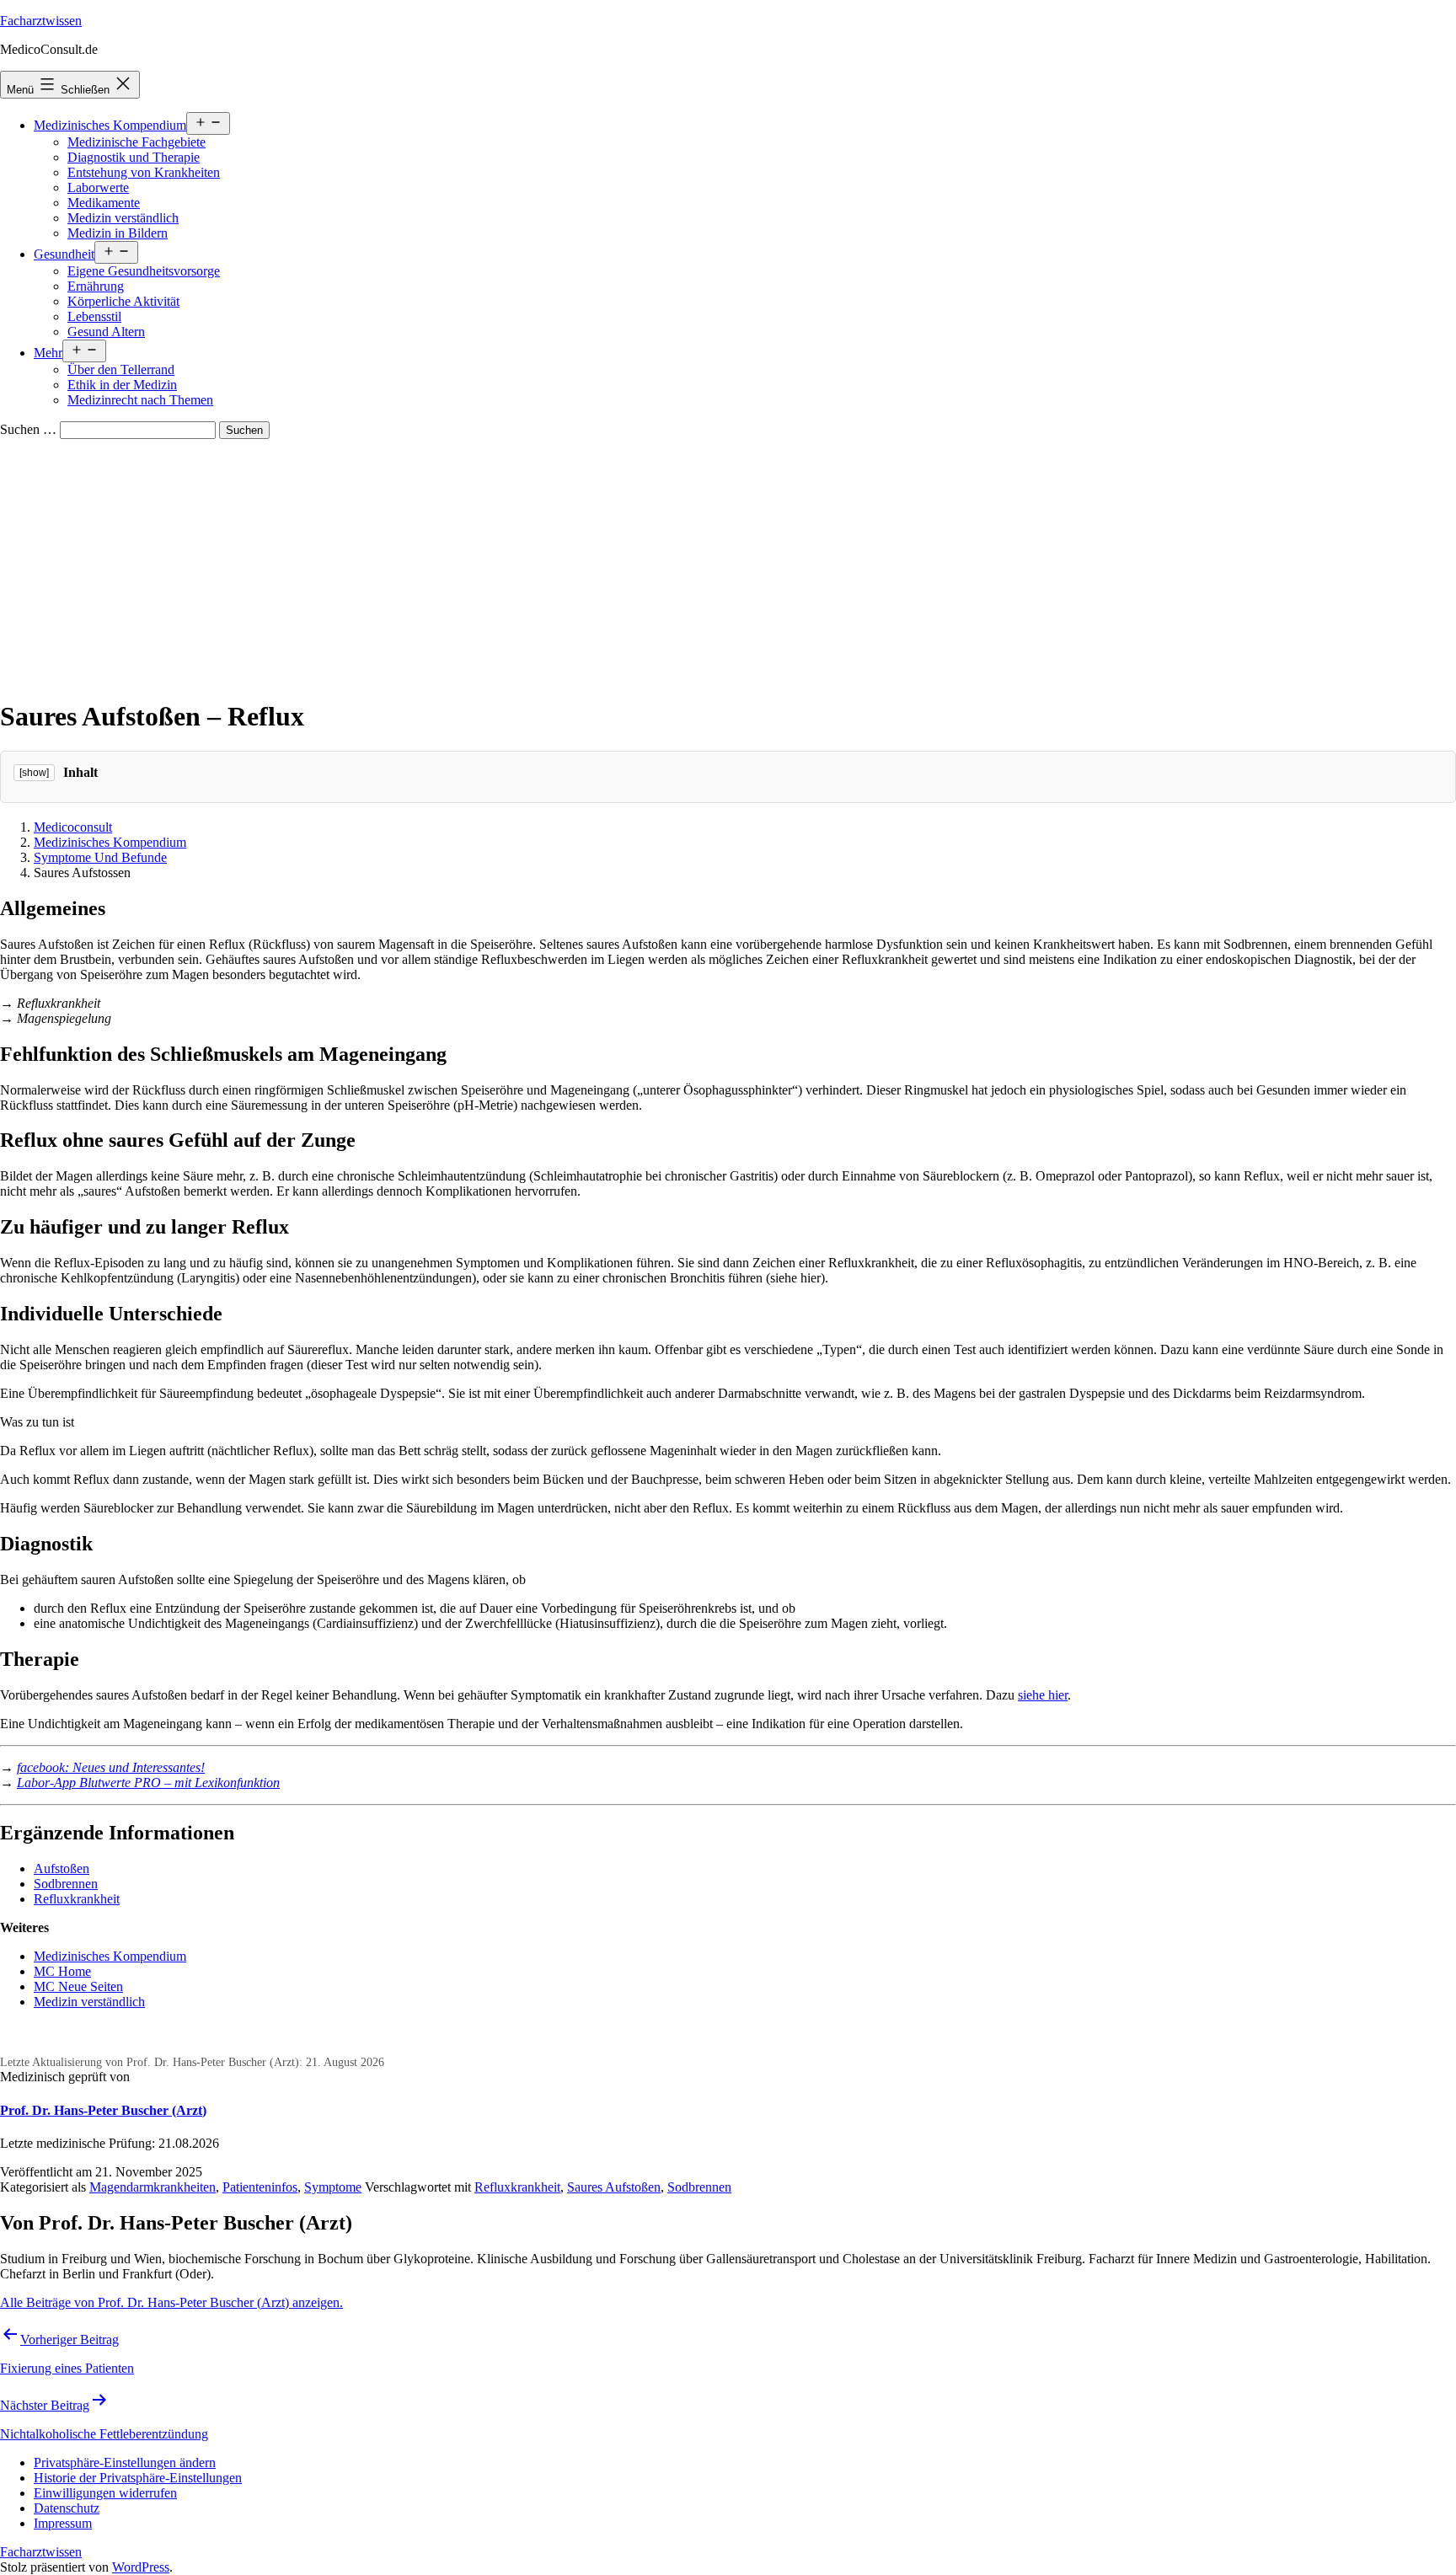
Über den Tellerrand (121, 369)
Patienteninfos (260, 2187)
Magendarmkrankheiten (153, 2187)
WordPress (141, 2567)
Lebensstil (94, 316)
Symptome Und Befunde (100, 857)
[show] (34, 773)
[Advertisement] (728, 565)
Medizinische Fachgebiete (136, 142)
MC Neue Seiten (78, 1986)
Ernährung (96, 286)
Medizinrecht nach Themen (140, 400)
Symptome (333, 2187)
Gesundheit (64, 254)
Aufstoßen (62, 1868)
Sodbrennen (66, 1884)
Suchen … (28, 429)
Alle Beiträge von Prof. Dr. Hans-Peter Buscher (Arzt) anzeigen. (171, 2302)
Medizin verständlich (123, 218)
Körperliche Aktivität (123, 301)
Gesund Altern (106, 332)
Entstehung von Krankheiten (144, 172)
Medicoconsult (73, 827)
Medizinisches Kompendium (110, 125)
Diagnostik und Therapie (134, 157)
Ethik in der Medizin (122, 385)
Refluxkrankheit (77, 1899)
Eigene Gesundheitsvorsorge (144, 271)
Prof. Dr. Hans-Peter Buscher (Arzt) (103, 2110)
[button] (125, 2463)
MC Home (62, 1971)
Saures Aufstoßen (614, 2187)
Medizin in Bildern (118, 233)
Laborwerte (98, 187)
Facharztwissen (41, 21)
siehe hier (1043, 1695)
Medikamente (104, 203)
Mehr (48, 353)
